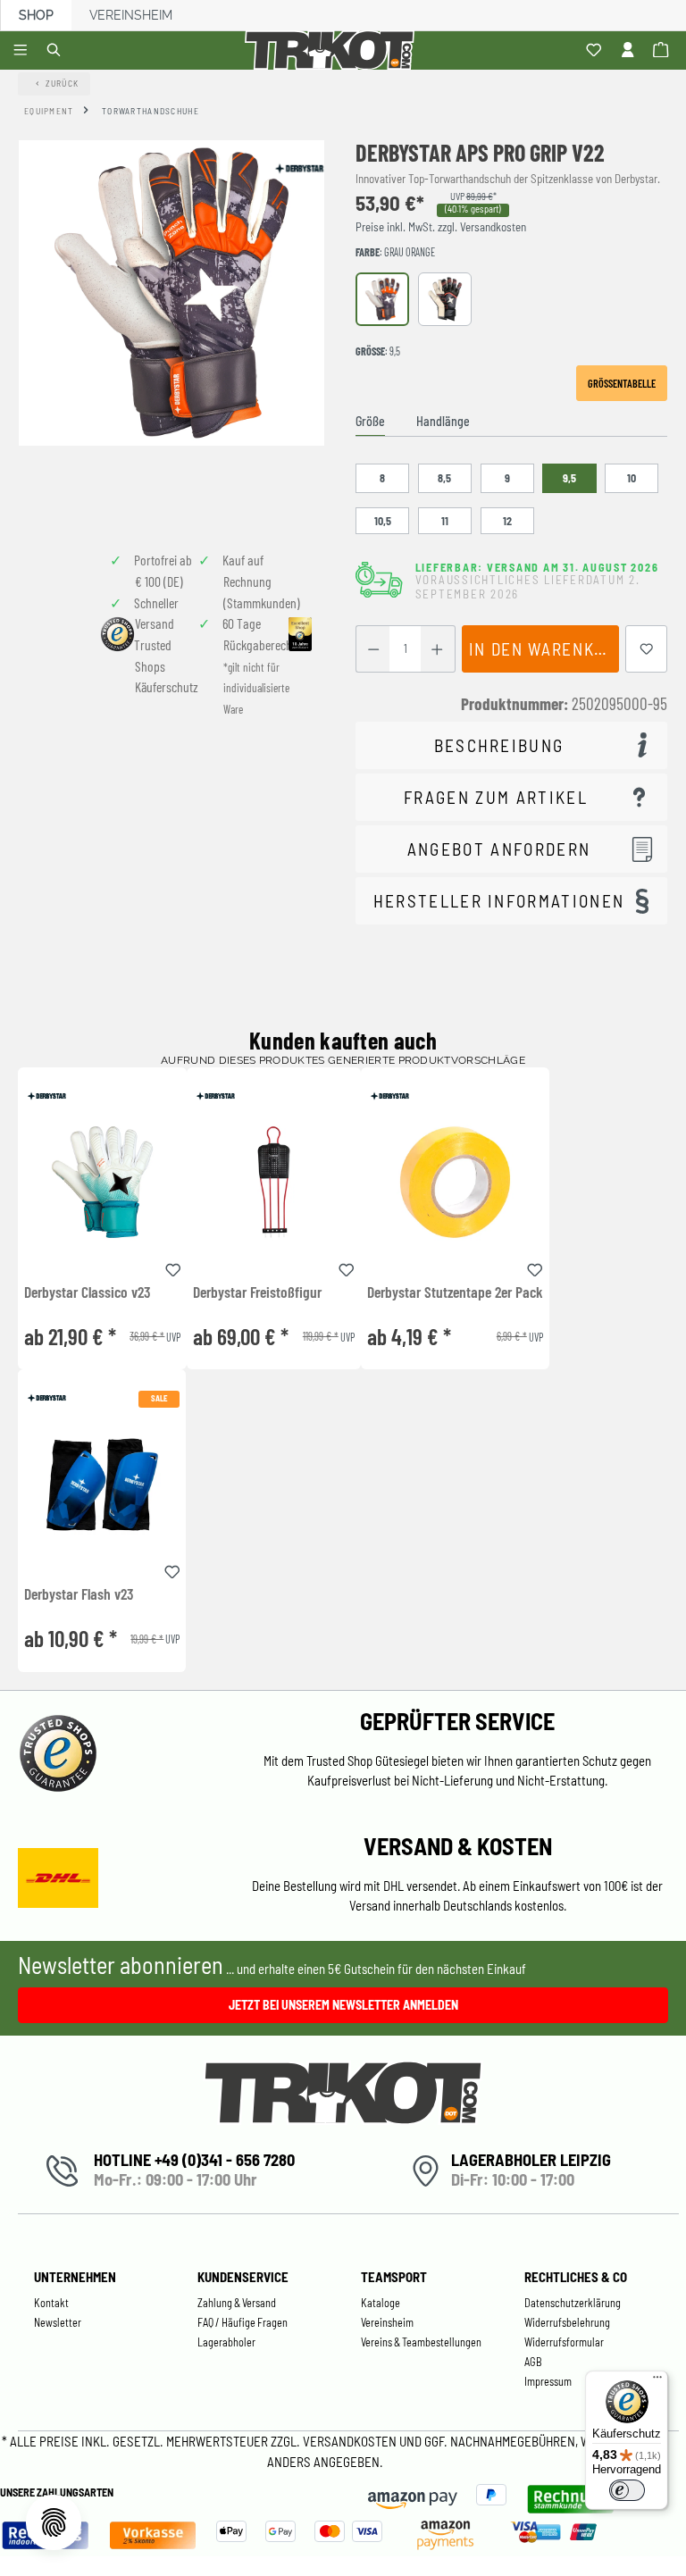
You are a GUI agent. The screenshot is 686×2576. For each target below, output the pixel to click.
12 (507, 521)
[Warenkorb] (663, 51)
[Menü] (23, 51)
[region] (171, 332)
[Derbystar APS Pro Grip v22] (171, 293)
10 (632, 478)
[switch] (627, 2490)
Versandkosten (351, 2441)
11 (445, 521)
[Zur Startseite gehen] (333, 50)
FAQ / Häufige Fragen (243, 2322)
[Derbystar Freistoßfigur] (273, 1182)
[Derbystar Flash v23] (102, 1484)
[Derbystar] (298, 168)
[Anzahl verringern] (373, 649)
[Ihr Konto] (630, 51)
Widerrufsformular (564, 2342)
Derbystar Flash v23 (79, 1594)
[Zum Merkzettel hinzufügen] (647, 649)
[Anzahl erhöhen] (437, 649)
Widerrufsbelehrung (567, 2322)
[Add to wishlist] (173, 1267)
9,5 (569, 478)
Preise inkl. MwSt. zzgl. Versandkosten (441, 227)
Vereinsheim (131, 15)
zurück (63, 83)
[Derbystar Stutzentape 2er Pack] (455, 1182)
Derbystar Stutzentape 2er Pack (455, 1292)
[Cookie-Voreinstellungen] (54, 2522)
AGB (533, 2362)
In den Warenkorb (544, 649)
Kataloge (381, 2303)
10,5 (383, 521)
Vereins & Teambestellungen (421, 2342)
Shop (36, 15)
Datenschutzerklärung (573, 2303)
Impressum (548, 2381)
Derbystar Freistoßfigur (257, 1292)
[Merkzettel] (596, 51)
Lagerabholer (226, 2342)
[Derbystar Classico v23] (102, 1182)
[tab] (370, 422)
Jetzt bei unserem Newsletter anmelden (343, 2005)
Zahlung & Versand (237, 2303)
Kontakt (51, 2303)
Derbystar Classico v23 (87, 1292)
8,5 (444, 478)
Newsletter (58, 2322)
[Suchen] (57, 51)
